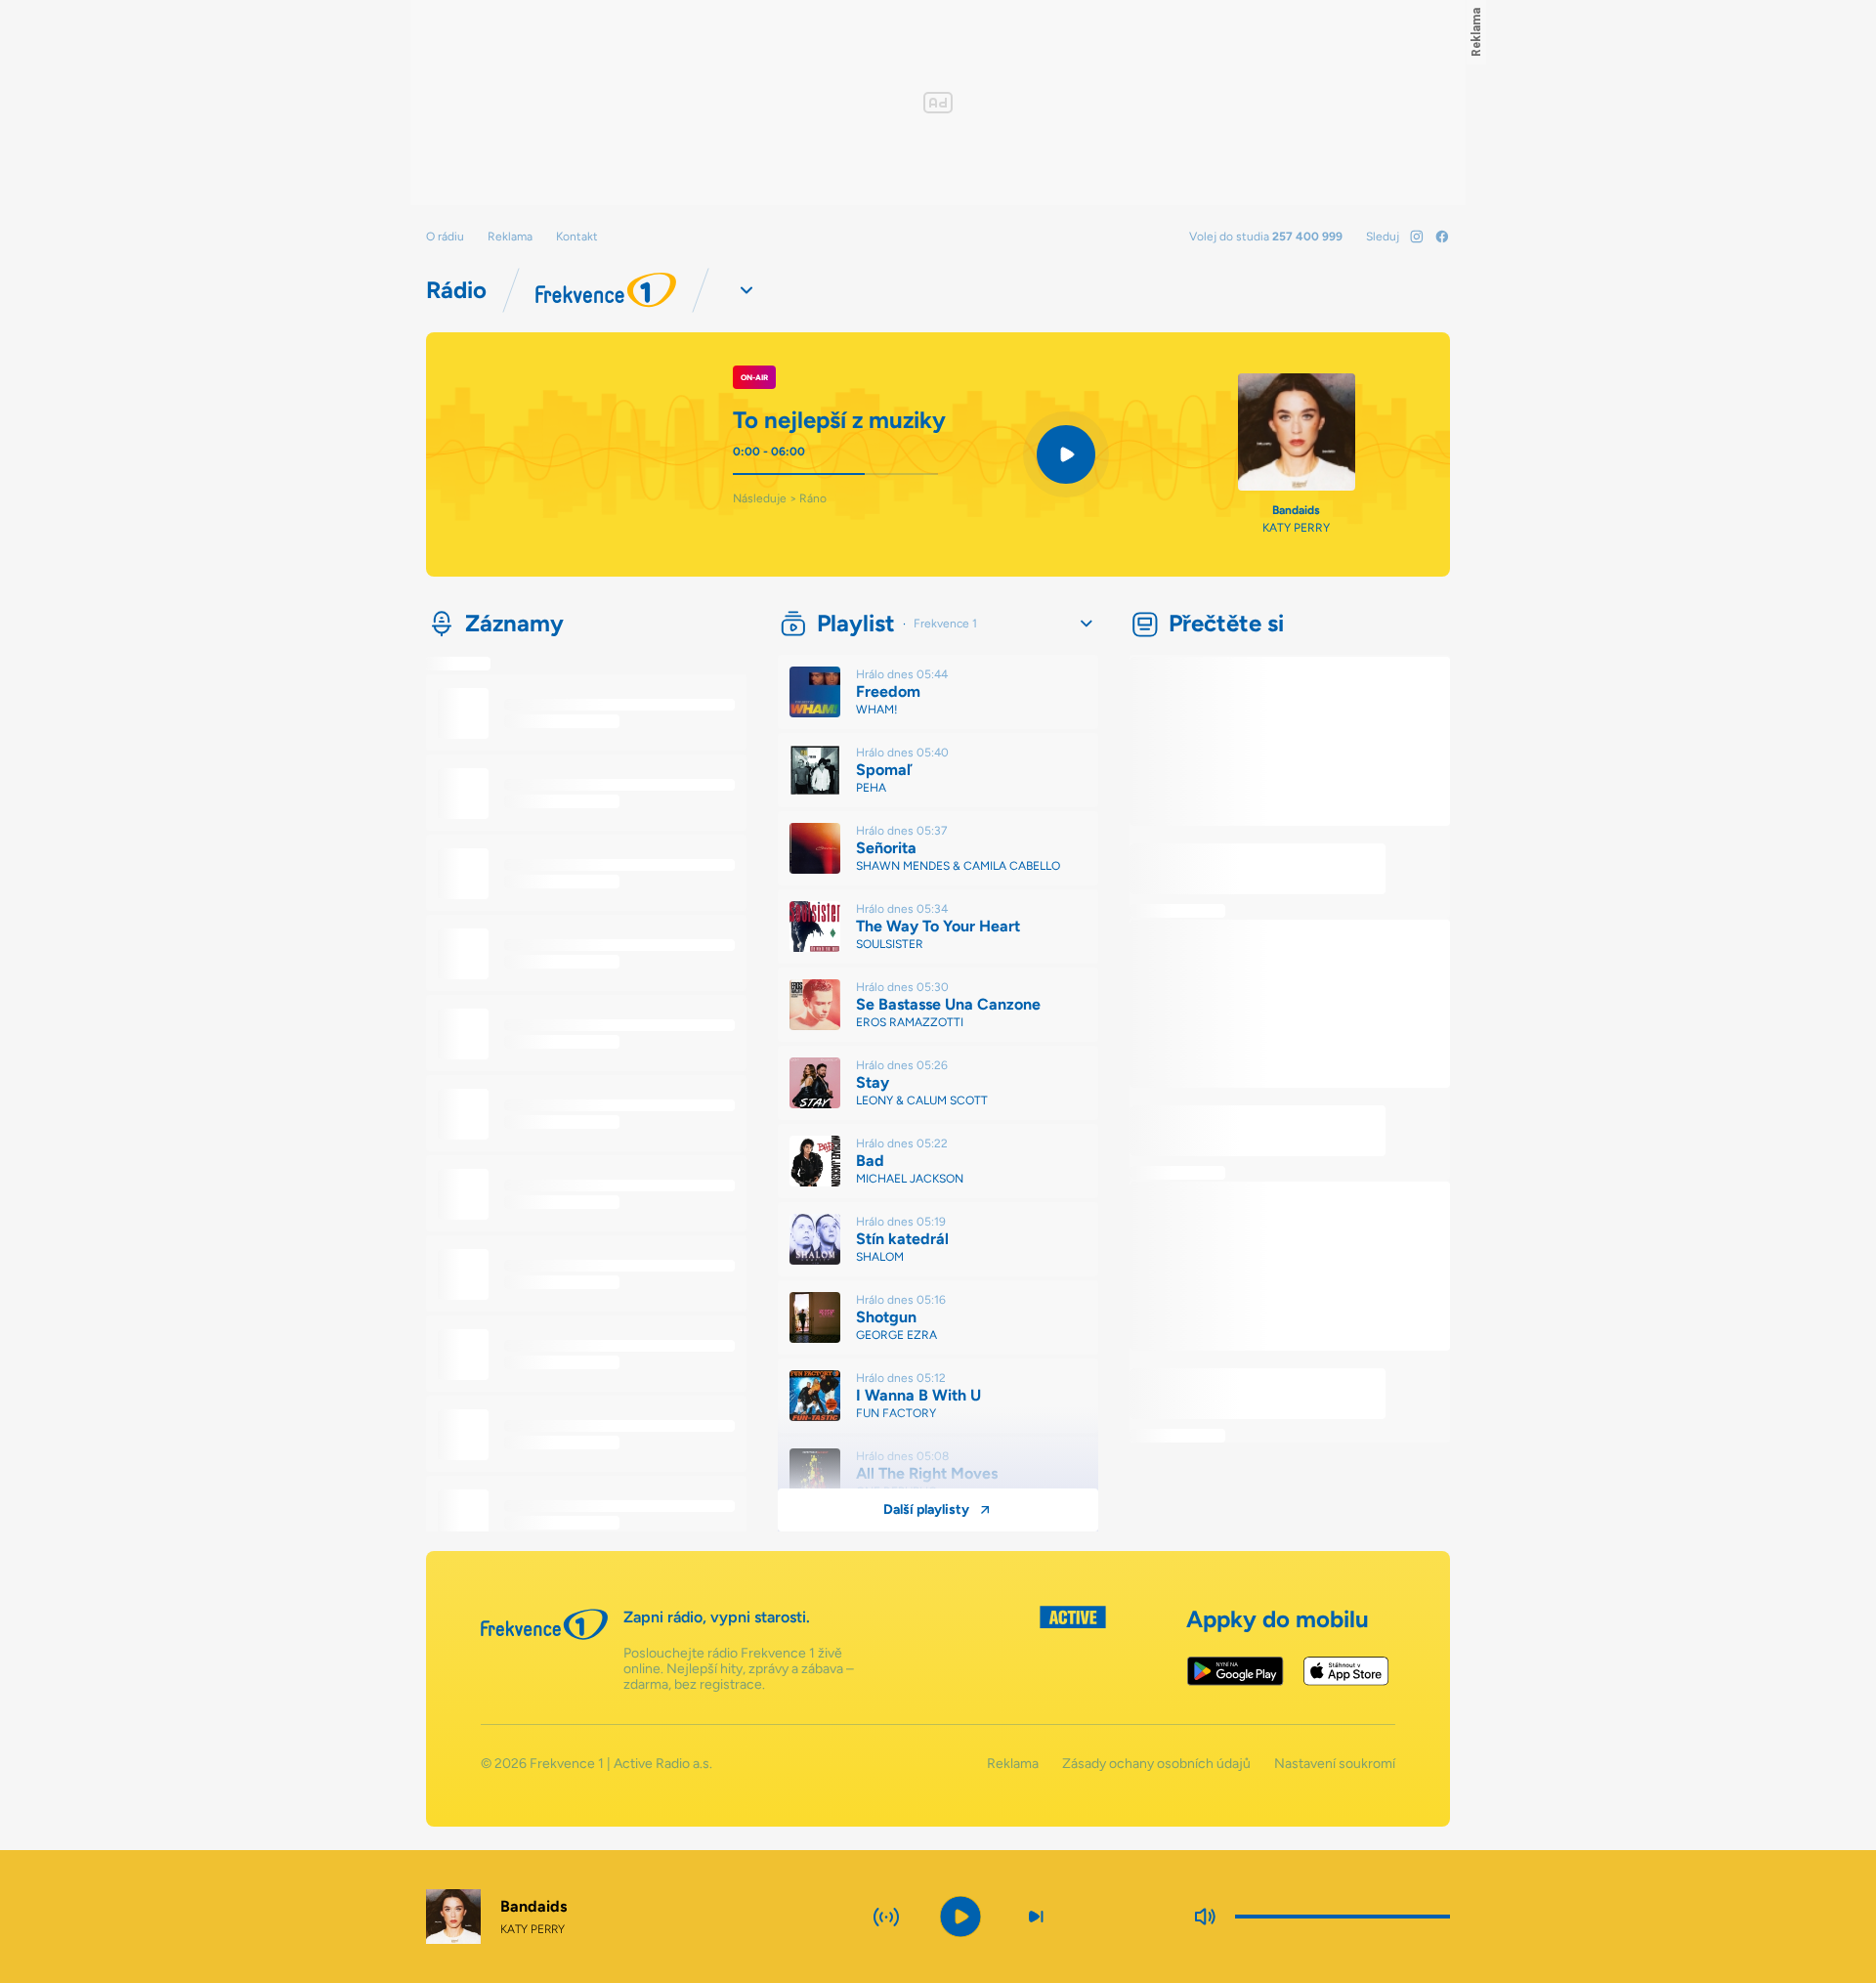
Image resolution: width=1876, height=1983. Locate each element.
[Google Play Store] (1236, 1671)
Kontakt (577, 237)
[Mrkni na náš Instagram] (1417, 237)
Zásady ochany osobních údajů (1156, 1764)
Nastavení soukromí (1335, 1764)
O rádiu (445, 237)
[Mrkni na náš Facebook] (1442, 237)
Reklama (510, 237)
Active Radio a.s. (663, 1764)
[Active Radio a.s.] (1073, 1649)
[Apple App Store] (1346, 1671)
